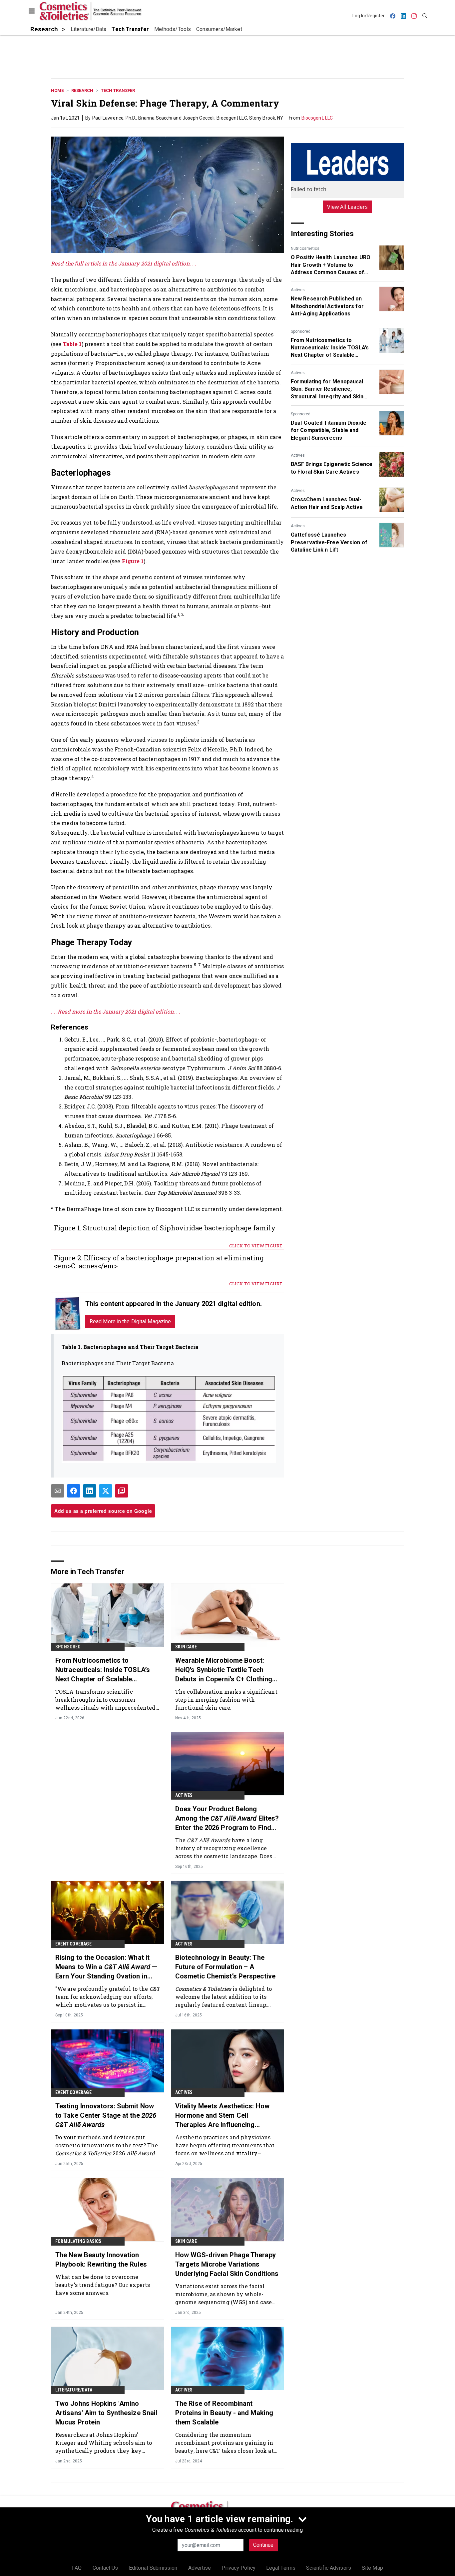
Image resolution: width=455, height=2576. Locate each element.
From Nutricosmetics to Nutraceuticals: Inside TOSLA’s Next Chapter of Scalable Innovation (330, 348)
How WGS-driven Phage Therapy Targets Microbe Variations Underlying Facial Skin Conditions (227, 2264)
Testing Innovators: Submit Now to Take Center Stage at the (106, 2115)
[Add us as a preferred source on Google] (122, 1491)
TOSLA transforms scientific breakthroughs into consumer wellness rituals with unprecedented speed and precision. (105, 1700)
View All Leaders (348, 207)
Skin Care (186, 1647)
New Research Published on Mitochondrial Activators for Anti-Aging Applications (327, 306)
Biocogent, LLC (317, 118)
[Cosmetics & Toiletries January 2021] (68, 1313)
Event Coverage (73, 1944)
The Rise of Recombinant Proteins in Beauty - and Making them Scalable (224, 2413)
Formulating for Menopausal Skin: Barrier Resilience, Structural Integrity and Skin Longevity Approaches (327, 389)
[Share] (74, 1491)
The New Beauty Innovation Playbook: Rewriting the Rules (101, 2260)
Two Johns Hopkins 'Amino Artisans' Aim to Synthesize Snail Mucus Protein (106, 2413)
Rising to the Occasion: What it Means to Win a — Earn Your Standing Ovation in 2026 (106, 1967)
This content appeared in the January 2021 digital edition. (174, 1304)
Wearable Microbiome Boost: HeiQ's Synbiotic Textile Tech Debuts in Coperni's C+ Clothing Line (224, 1670)
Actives (298, 290)
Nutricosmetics (305, 248)
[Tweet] (106, 1491)
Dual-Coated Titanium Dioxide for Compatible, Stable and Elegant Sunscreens (329, 430)
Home (57, 90)
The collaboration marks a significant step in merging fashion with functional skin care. (226, 1700)
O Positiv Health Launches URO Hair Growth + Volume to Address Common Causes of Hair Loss (331, 265)
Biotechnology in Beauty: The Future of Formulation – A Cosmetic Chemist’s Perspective (225, 1967)
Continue (263, 2545)
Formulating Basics (78, 2241)
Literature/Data (74, 2390)
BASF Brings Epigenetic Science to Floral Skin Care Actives (332, 468)
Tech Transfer (118, 90)
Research (82, 90)
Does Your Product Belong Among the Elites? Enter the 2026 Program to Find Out (227, 1819)
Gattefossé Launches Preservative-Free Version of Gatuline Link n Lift (329, 542)
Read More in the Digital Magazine (130, 1321)
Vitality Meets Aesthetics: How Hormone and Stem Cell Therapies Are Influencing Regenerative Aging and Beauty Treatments (224, 2116)
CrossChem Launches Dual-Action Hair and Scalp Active (327, 503)
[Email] (58, 1491)
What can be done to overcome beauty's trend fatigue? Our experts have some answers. (103, 2285)
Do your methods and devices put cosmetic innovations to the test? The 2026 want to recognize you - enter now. (107, 2145)
